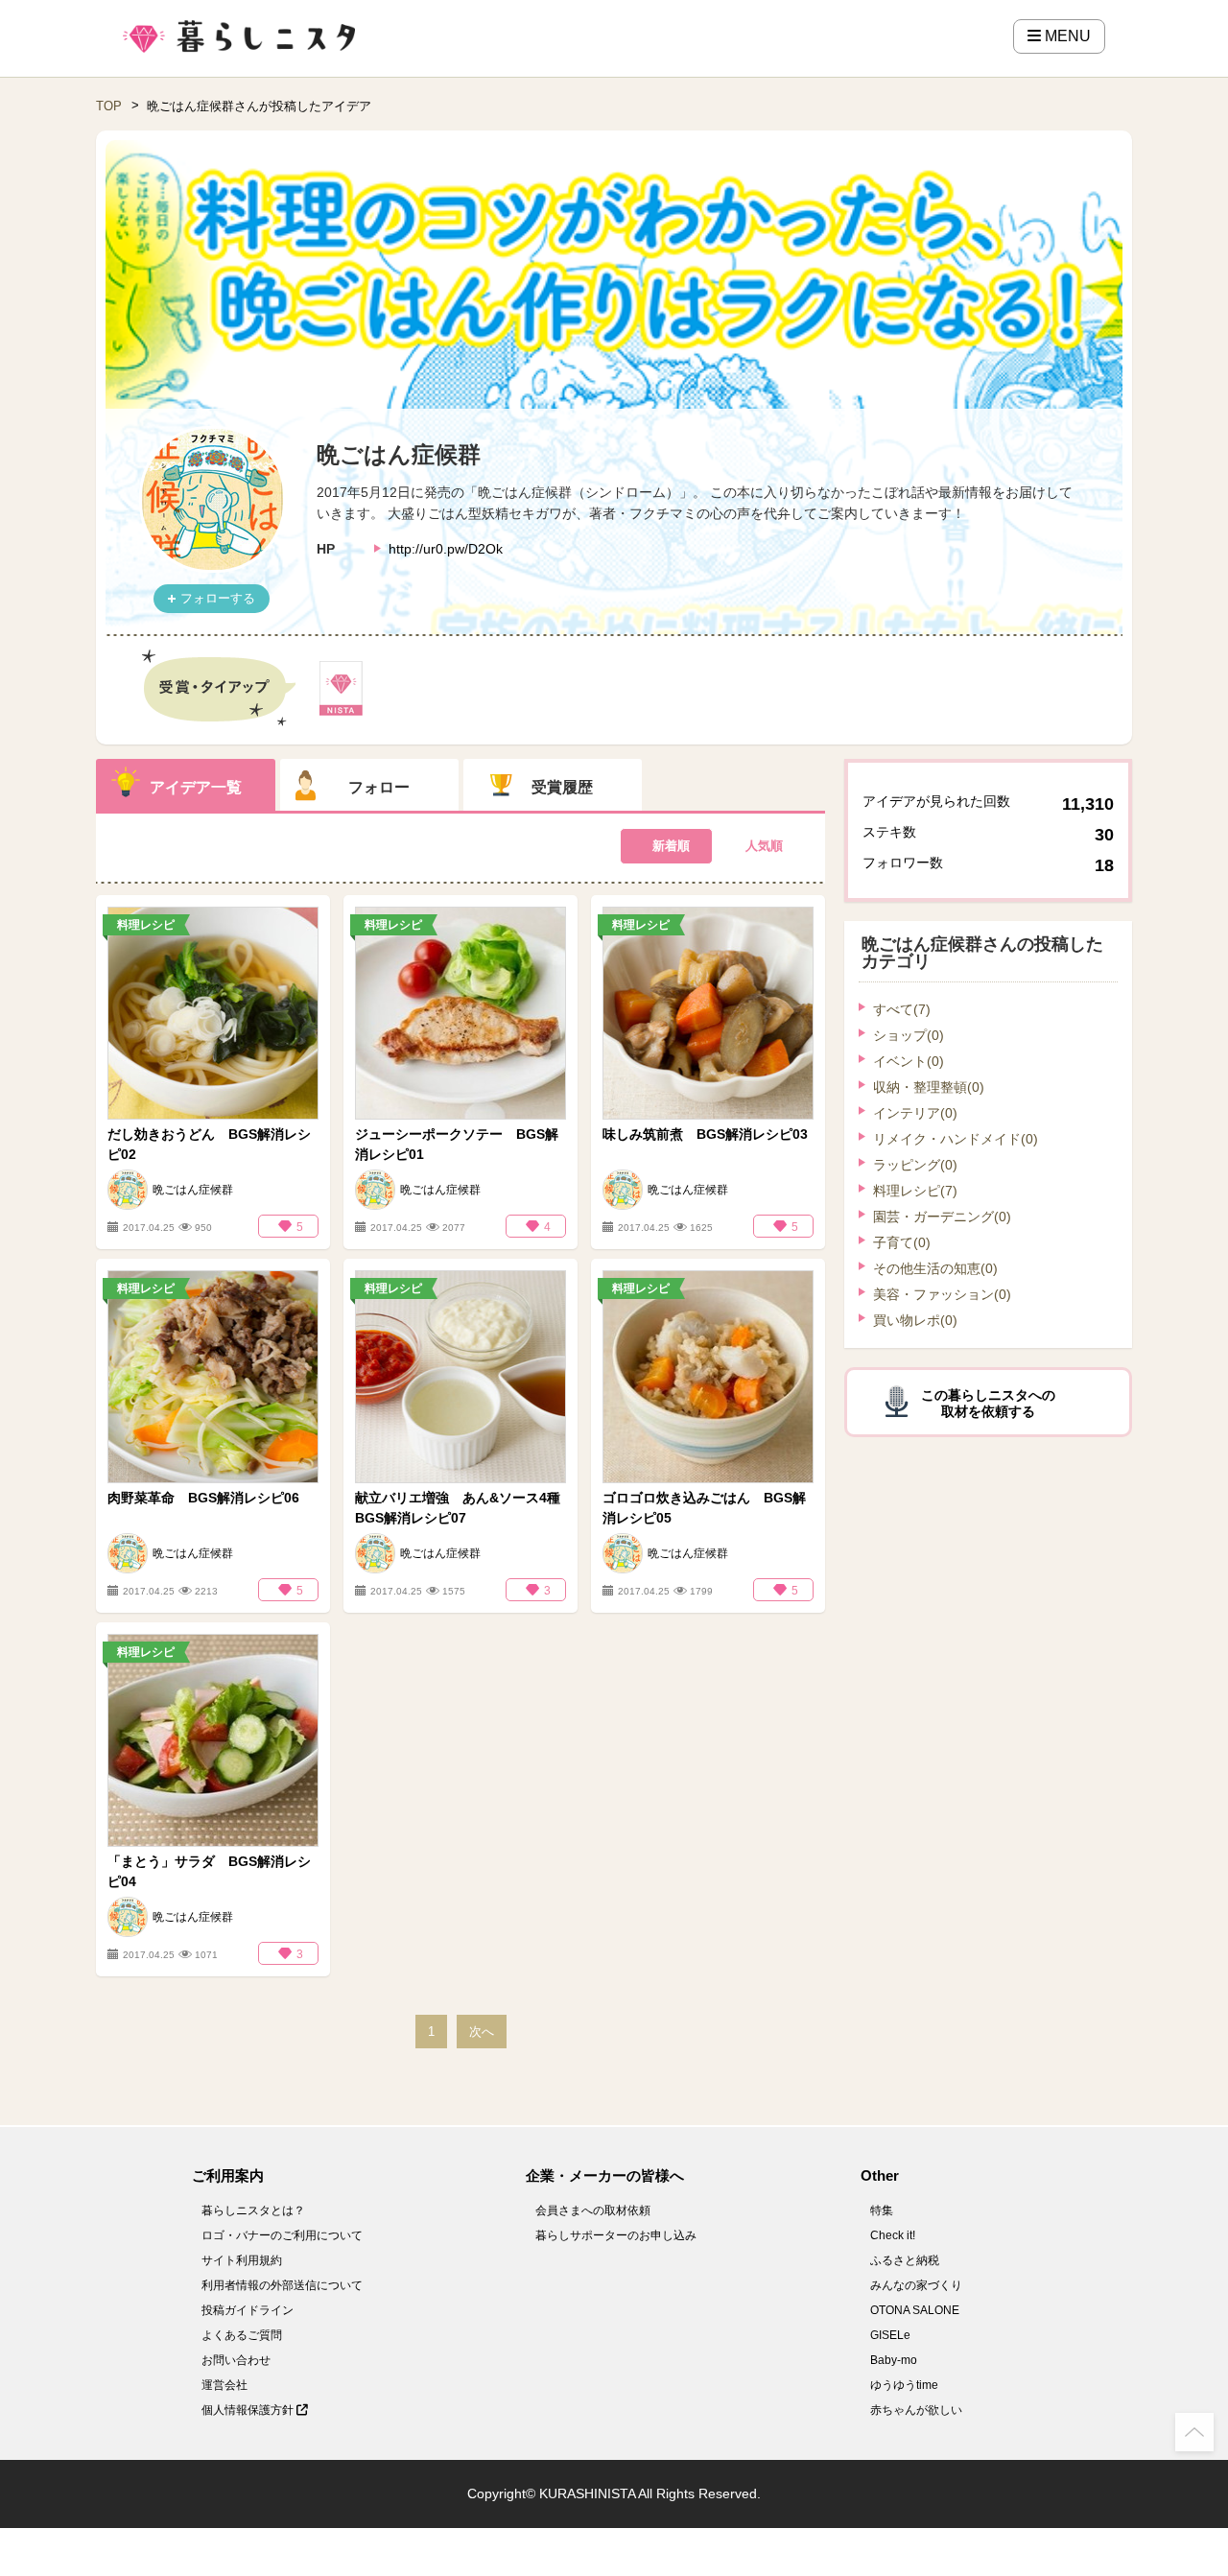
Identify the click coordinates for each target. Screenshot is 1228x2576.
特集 (882, 2210)
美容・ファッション (942, 1294)
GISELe (890, 2335)
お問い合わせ (236, 2360)
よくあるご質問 (242, 2335)
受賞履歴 (562, 787)
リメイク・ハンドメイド (956, 1139)
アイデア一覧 (196, 787)
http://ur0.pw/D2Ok (446, 549)
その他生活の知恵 (935, 1268)
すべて (902, 1009)
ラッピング (915, 1165)
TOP (109, 106)
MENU (1066, 36)
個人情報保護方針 (249, 2410)
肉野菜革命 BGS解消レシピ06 (203, 1498)
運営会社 (224, 2385)
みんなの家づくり (916, 2285)
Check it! (893, 2235)
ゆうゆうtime (904, 2385)
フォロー (379, 787)
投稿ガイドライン (248, 2310)
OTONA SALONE (915, 2310)
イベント (909, 1061)
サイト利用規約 (242, 2260)
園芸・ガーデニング (942, 1217)
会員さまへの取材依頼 (593, 2210)
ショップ (909, 1035)
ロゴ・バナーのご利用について (282, 2235)
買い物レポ (915, 1320)
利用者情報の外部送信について (282, 2285)
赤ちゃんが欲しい (916, 2410)
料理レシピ (915, 1191)
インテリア (915, 1113)
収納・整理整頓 (929, 1087)
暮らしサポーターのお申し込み (616, 2235)
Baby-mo (894, 2360)
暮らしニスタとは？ (253, 2210)
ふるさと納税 (905, 2260)
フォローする (218, 598)
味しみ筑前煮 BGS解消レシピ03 (705, 1134)
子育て (902, 1242)
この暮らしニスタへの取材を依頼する (988, 1403)
